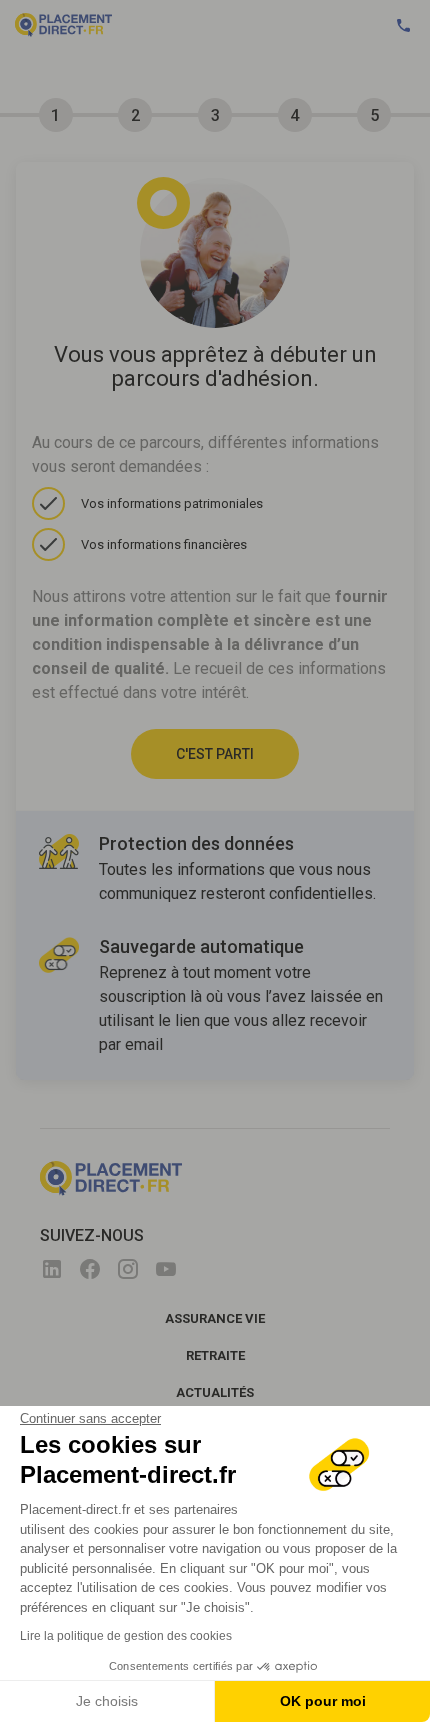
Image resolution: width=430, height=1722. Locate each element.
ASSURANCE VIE (215, 1318)
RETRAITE (215, 1355)
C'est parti (215, 754)
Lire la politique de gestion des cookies (126, 1636)
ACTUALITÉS (215, 1392)
